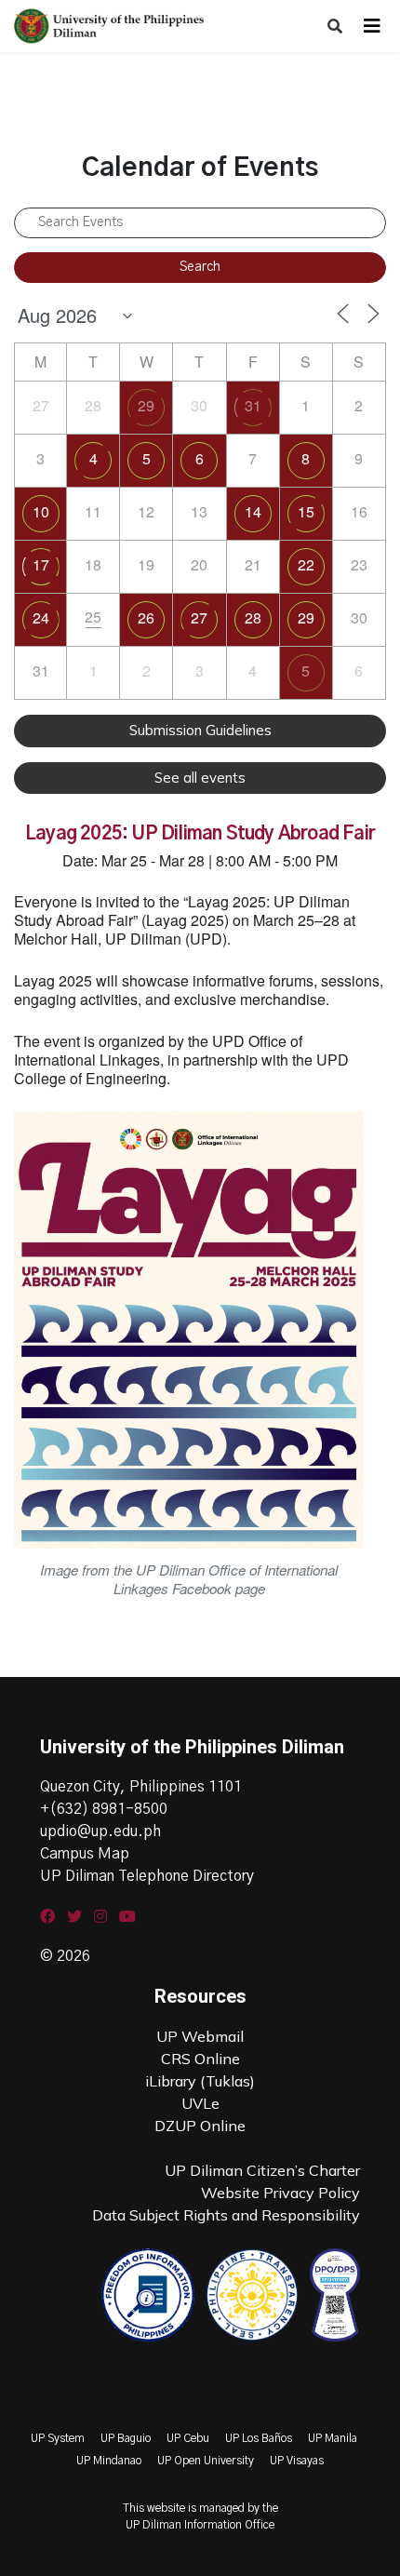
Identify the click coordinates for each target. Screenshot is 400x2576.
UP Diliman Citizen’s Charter (262, 2170)
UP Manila (333, 2438)
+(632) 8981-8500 (104, 1809)
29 (146, 405)
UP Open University (206, 2461)
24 (41, 617)
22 (306, 564)
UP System (58, 2438)
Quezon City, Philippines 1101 (141, 1787)
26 (146, 617)
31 (253, 405)
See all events (200, 778)
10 (41, 511)
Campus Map (85, 1854)
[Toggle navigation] (372, 26)
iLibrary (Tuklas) (200, 2081)
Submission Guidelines (200, 730)
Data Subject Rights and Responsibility (226, 2215)
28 (253, 617)
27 (199, 617)
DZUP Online (200, 2126)
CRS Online (200, 2059)
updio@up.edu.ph (100, 1831)
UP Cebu (188, 2438)
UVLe (200, 2103)
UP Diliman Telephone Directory (147, 1876)
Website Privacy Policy (280, 2193)
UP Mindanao (109, 2461)
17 (41, 564)
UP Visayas (297, 2461)
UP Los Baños (259, 2438)
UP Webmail (200, 2036)
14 (253, 511)
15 (306, 511)
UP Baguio (126, 2438)
